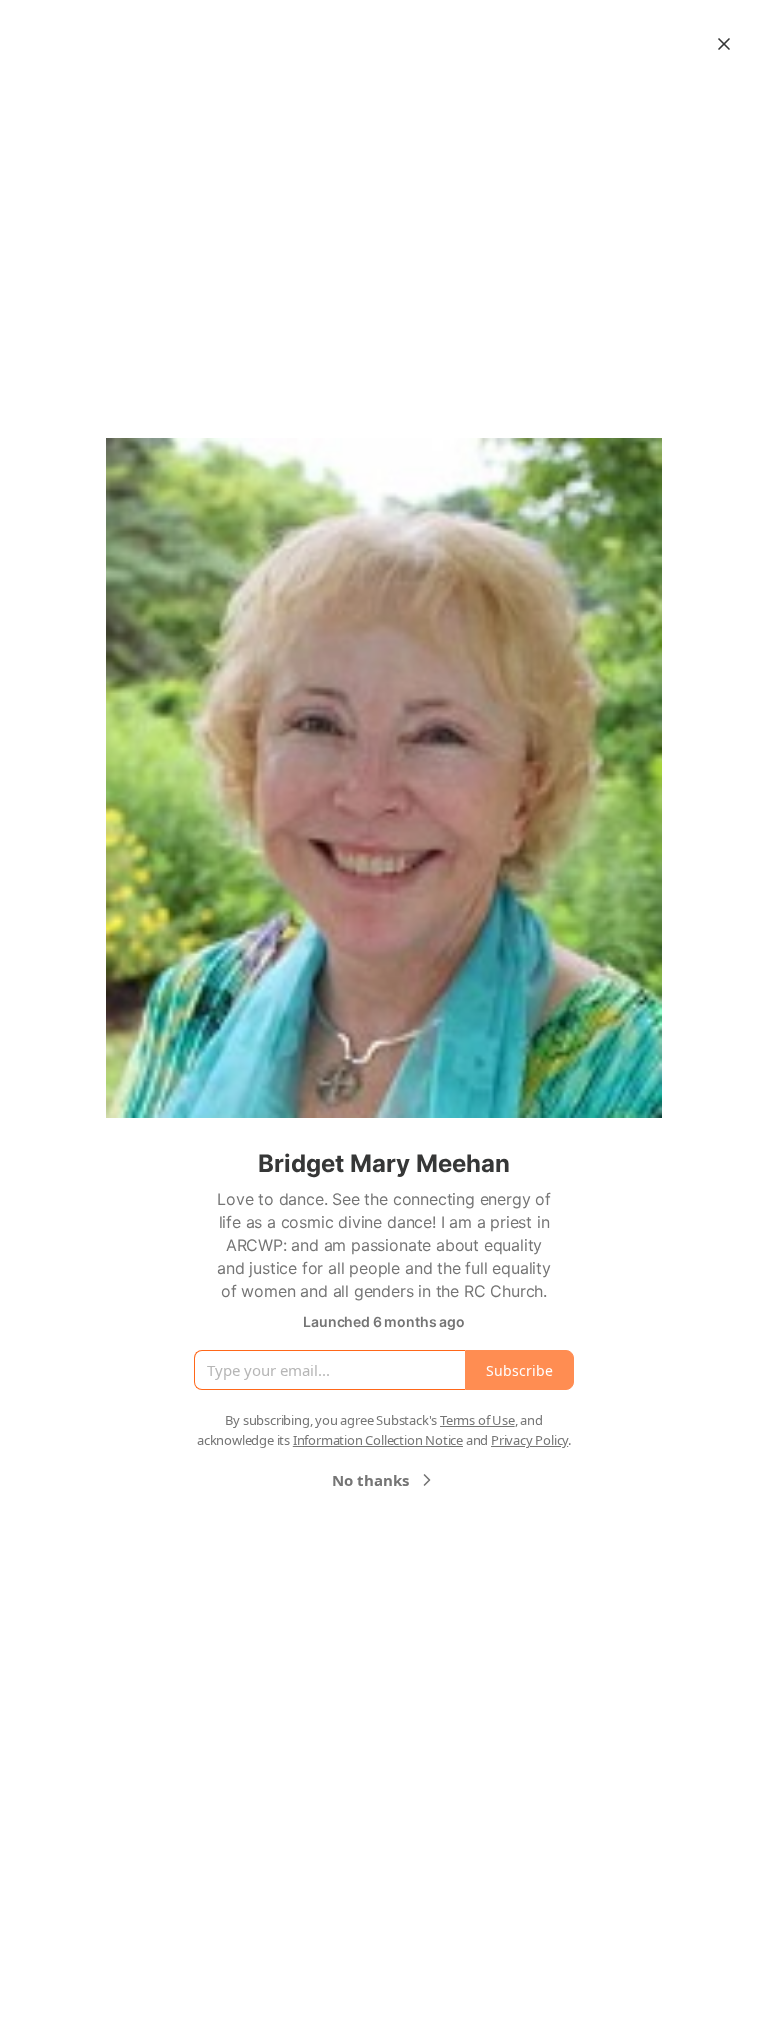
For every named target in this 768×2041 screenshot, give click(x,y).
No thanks (370, 1480)
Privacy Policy (529, 1440)
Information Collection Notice (378, 1440)
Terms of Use (477, 1420)
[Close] (724, 44)
